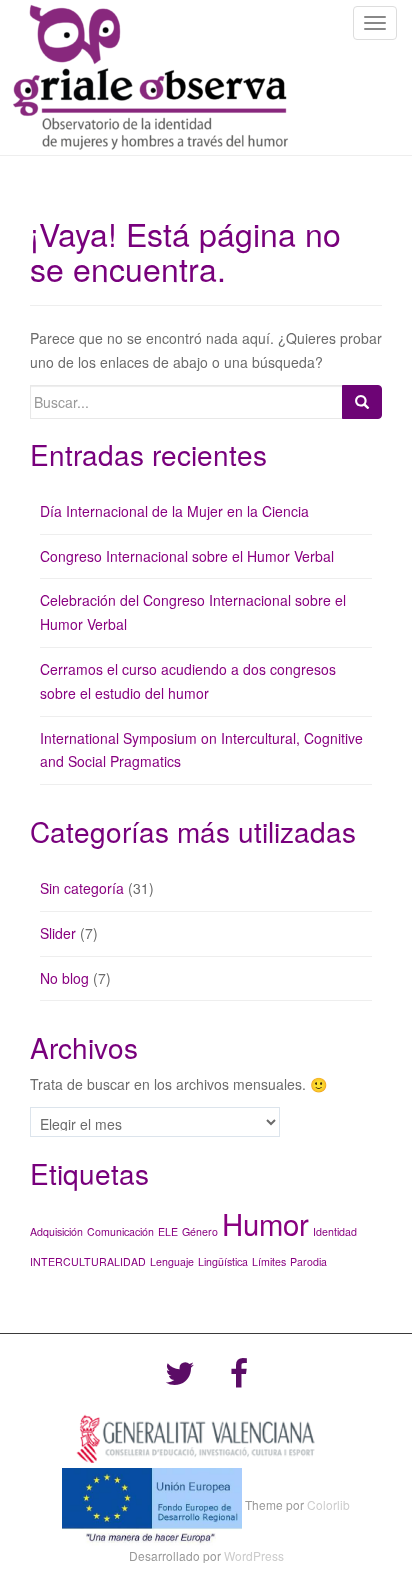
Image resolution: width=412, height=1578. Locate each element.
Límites (269, 1261)
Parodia (308, 1261)
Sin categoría (82, 888)
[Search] (362, 402)
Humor (265, 1223)
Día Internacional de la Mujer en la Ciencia (174, 511)
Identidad (335, 1231)
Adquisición (56, 1231)
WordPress (254, 1555)
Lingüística (223, 1261)
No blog (64, 978)
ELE (168, 1231)
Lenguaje (172, 1261)
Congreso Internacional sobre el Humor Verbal (187, 556)
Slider (58, 933)
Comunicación (120, 1231)
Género (200, 1231)
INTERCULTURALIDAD (88, 1261)
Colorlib (328, 1504)
